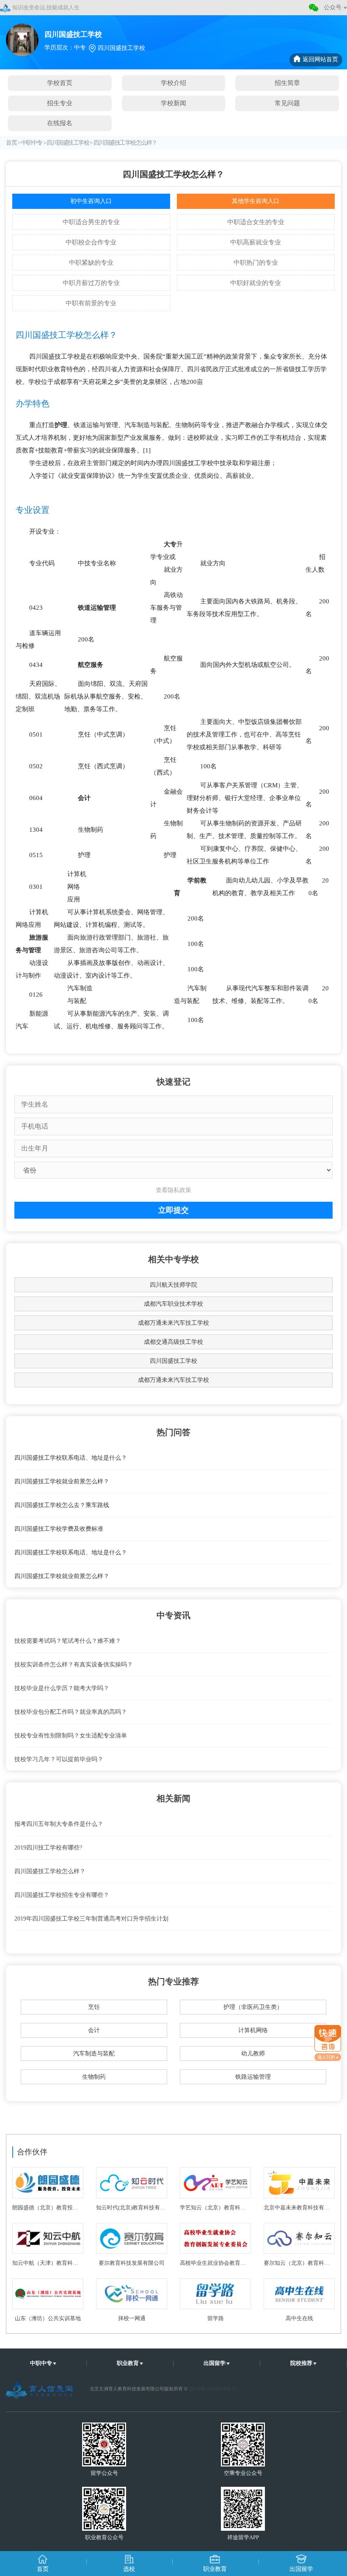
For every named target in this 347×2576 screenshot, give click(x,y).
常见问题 (287, 103)
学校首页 (60, 83)
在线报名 (60, 123)
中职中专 (32, 143)
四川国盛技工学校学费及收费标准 (59, 1529)
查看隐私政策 (173, 1190)
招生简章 (287, 83)
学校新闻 (173, 103)
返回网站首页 (320, 59)
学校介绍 (173, 83)
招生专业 (60, 103)
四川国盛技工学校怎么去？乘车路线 (62, 1505)
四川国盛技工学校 (68, 143)
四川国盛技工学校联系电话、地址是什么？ (71, 1458)
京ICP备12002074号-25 (213, 2389)
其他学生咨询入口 (256, 201)
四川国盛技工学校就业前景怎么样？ (62, 1481)
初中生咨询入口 (91, 201)
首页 (11, 143)
